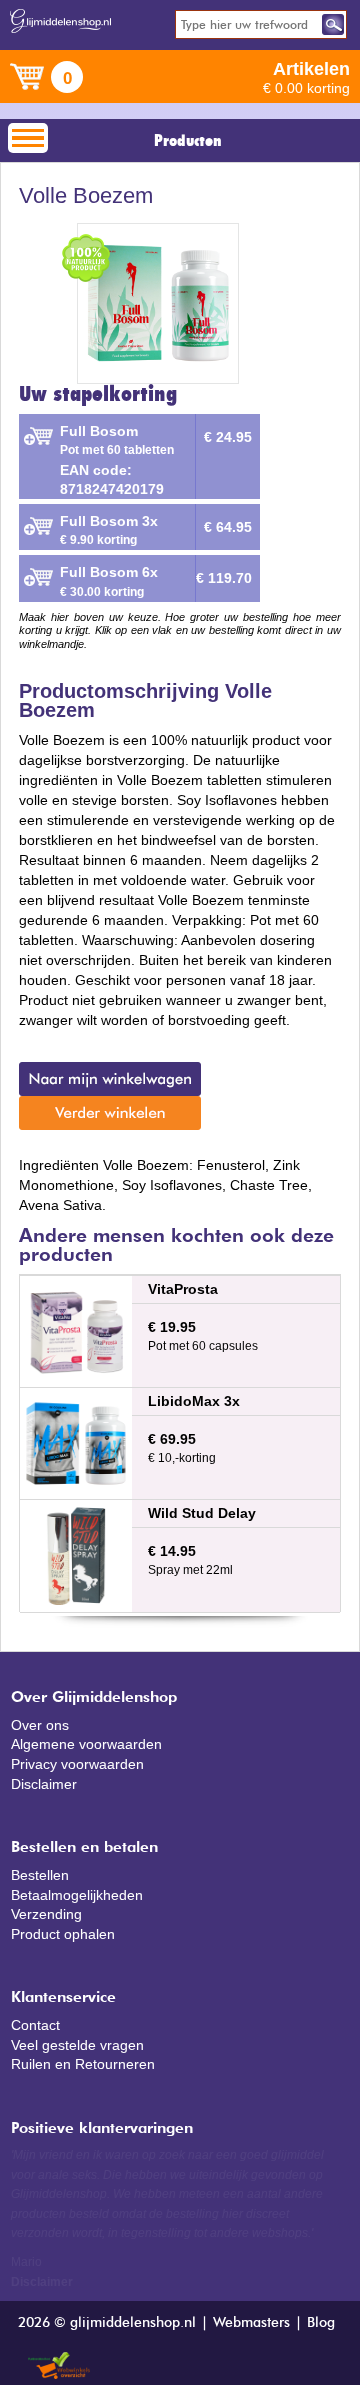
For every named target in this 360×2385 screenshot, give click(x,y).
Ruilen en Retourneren (83, 2064)
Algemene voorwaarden (86, 1744)
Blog (321, 2323)
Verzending (46, 1914)
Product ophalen (63, 1934)
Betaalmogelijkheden (77, 1895)
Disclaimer (44, 1784)
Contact (35, 2025)
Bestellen (40, 1875)
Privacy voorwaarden (77, 1764)
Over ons (40, 1725)
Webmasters (251, 2323)
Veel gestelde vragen (77, 2045)
